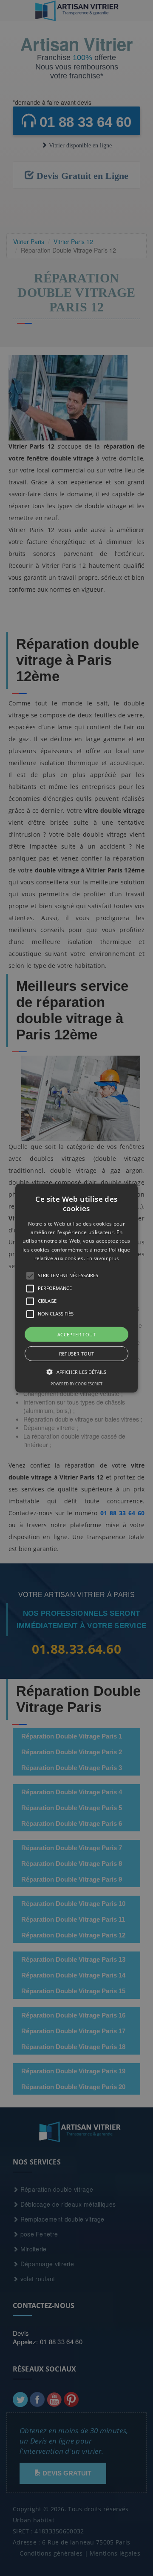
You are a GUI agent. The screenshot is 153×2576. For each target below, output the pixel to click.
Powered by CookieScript (76, 1384)
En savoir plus (102, 1258)
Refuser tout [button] (77, 1354)
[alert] (76, 1288)
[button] (76, 1288)
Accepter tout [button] (76, 1334)
